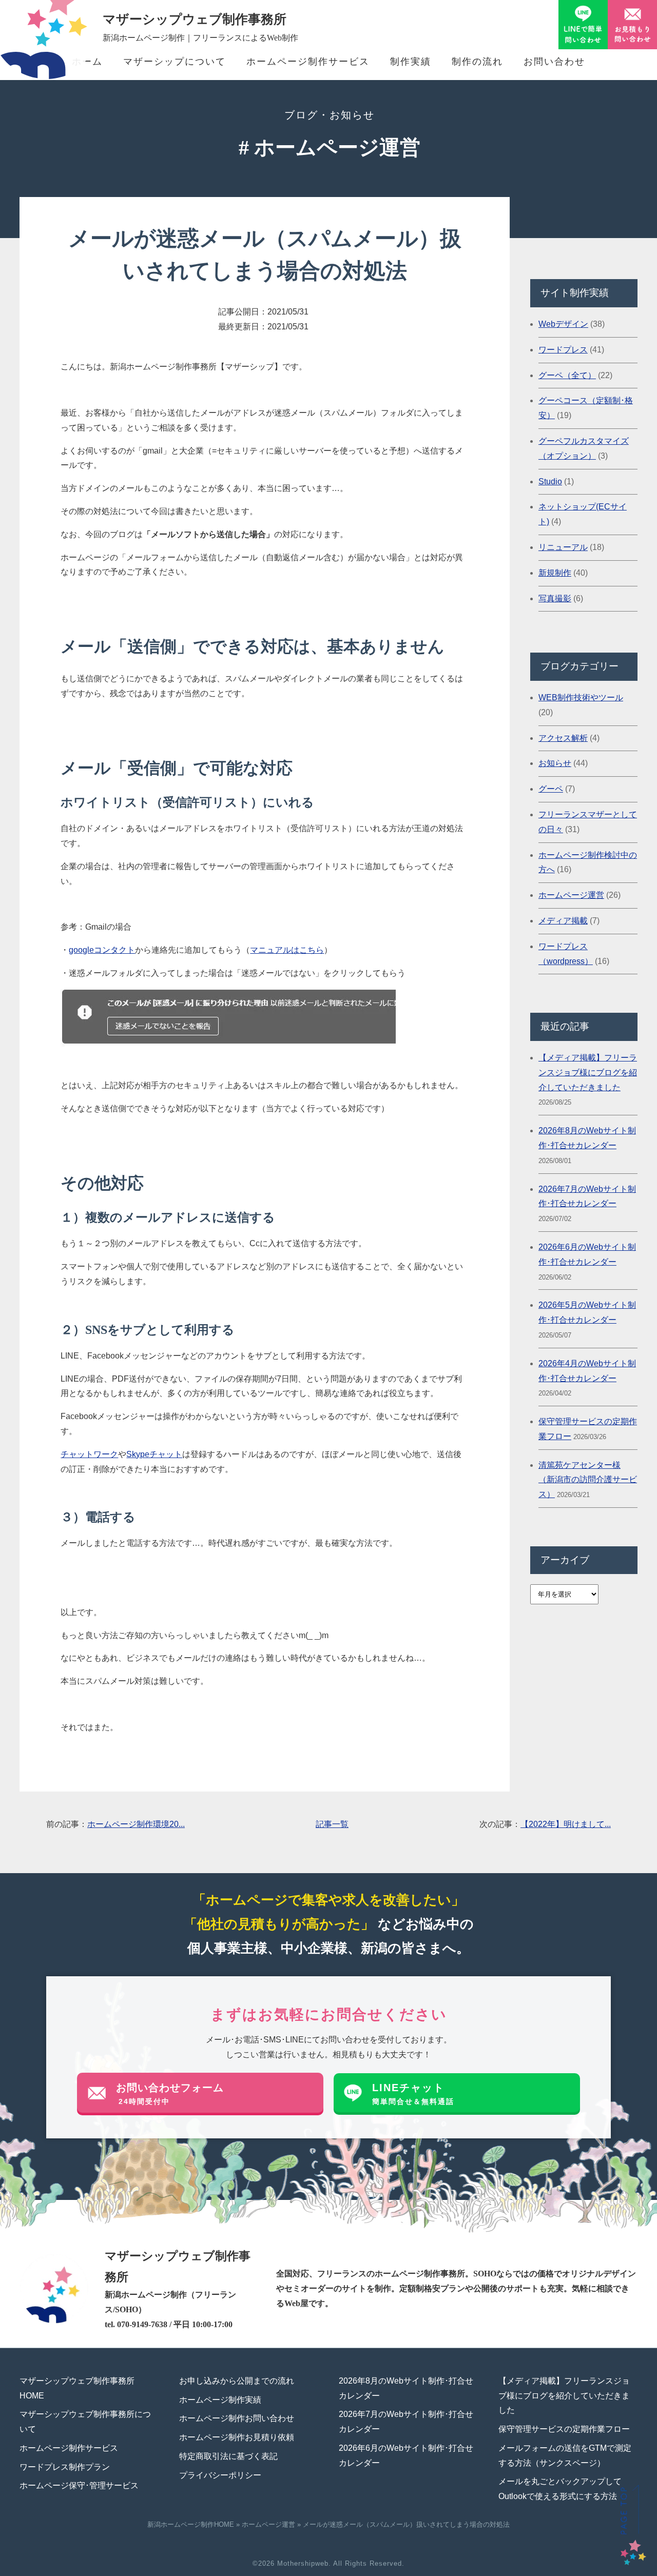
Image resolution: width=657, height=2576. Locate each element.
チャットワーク (89, 1454)
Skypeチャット (154, 1454)
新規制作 (555, 573)
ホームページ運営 (571, 895)
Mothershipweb (303, 2563)
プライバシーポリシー (220, 2475)
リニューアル (563, 547)
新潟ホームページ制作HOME (191, 2524)
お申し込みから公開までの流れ (237, 2381)
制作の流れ (477, 62)
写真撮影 (555, 598)
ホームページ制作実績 (220, 2400)
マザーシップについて (175, 62)
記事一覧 (332, 1824)
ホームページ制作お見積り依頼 (237, 2437)
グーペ (551, 789)
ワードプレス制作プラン (65, 2467)
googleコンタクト (102, 950)
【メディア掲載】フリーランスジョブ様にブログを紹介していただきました (588, 1073)
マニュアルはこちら (287, 950)
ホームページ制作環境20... (136, 1824)
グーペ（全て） (567, 375)
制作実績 (411, 62)
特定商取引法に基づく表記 (228, 2456)
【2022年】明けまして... (566, 1824)
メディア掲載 (563, 921)
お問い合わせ (554, 62)
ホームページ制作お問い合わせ (237, 2418)
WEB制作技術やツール (581, 697)
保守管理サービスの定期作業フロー (564, 2429)
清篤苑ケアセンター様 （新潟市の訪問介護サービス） (588, 1480)
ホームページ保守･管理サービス (79, 2485)
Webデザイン (563, 324)
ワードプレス (563, 350)
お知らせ (555, 763)
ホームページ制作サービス (308, 62)
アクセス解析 (563, 738)
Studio (550, 481)
